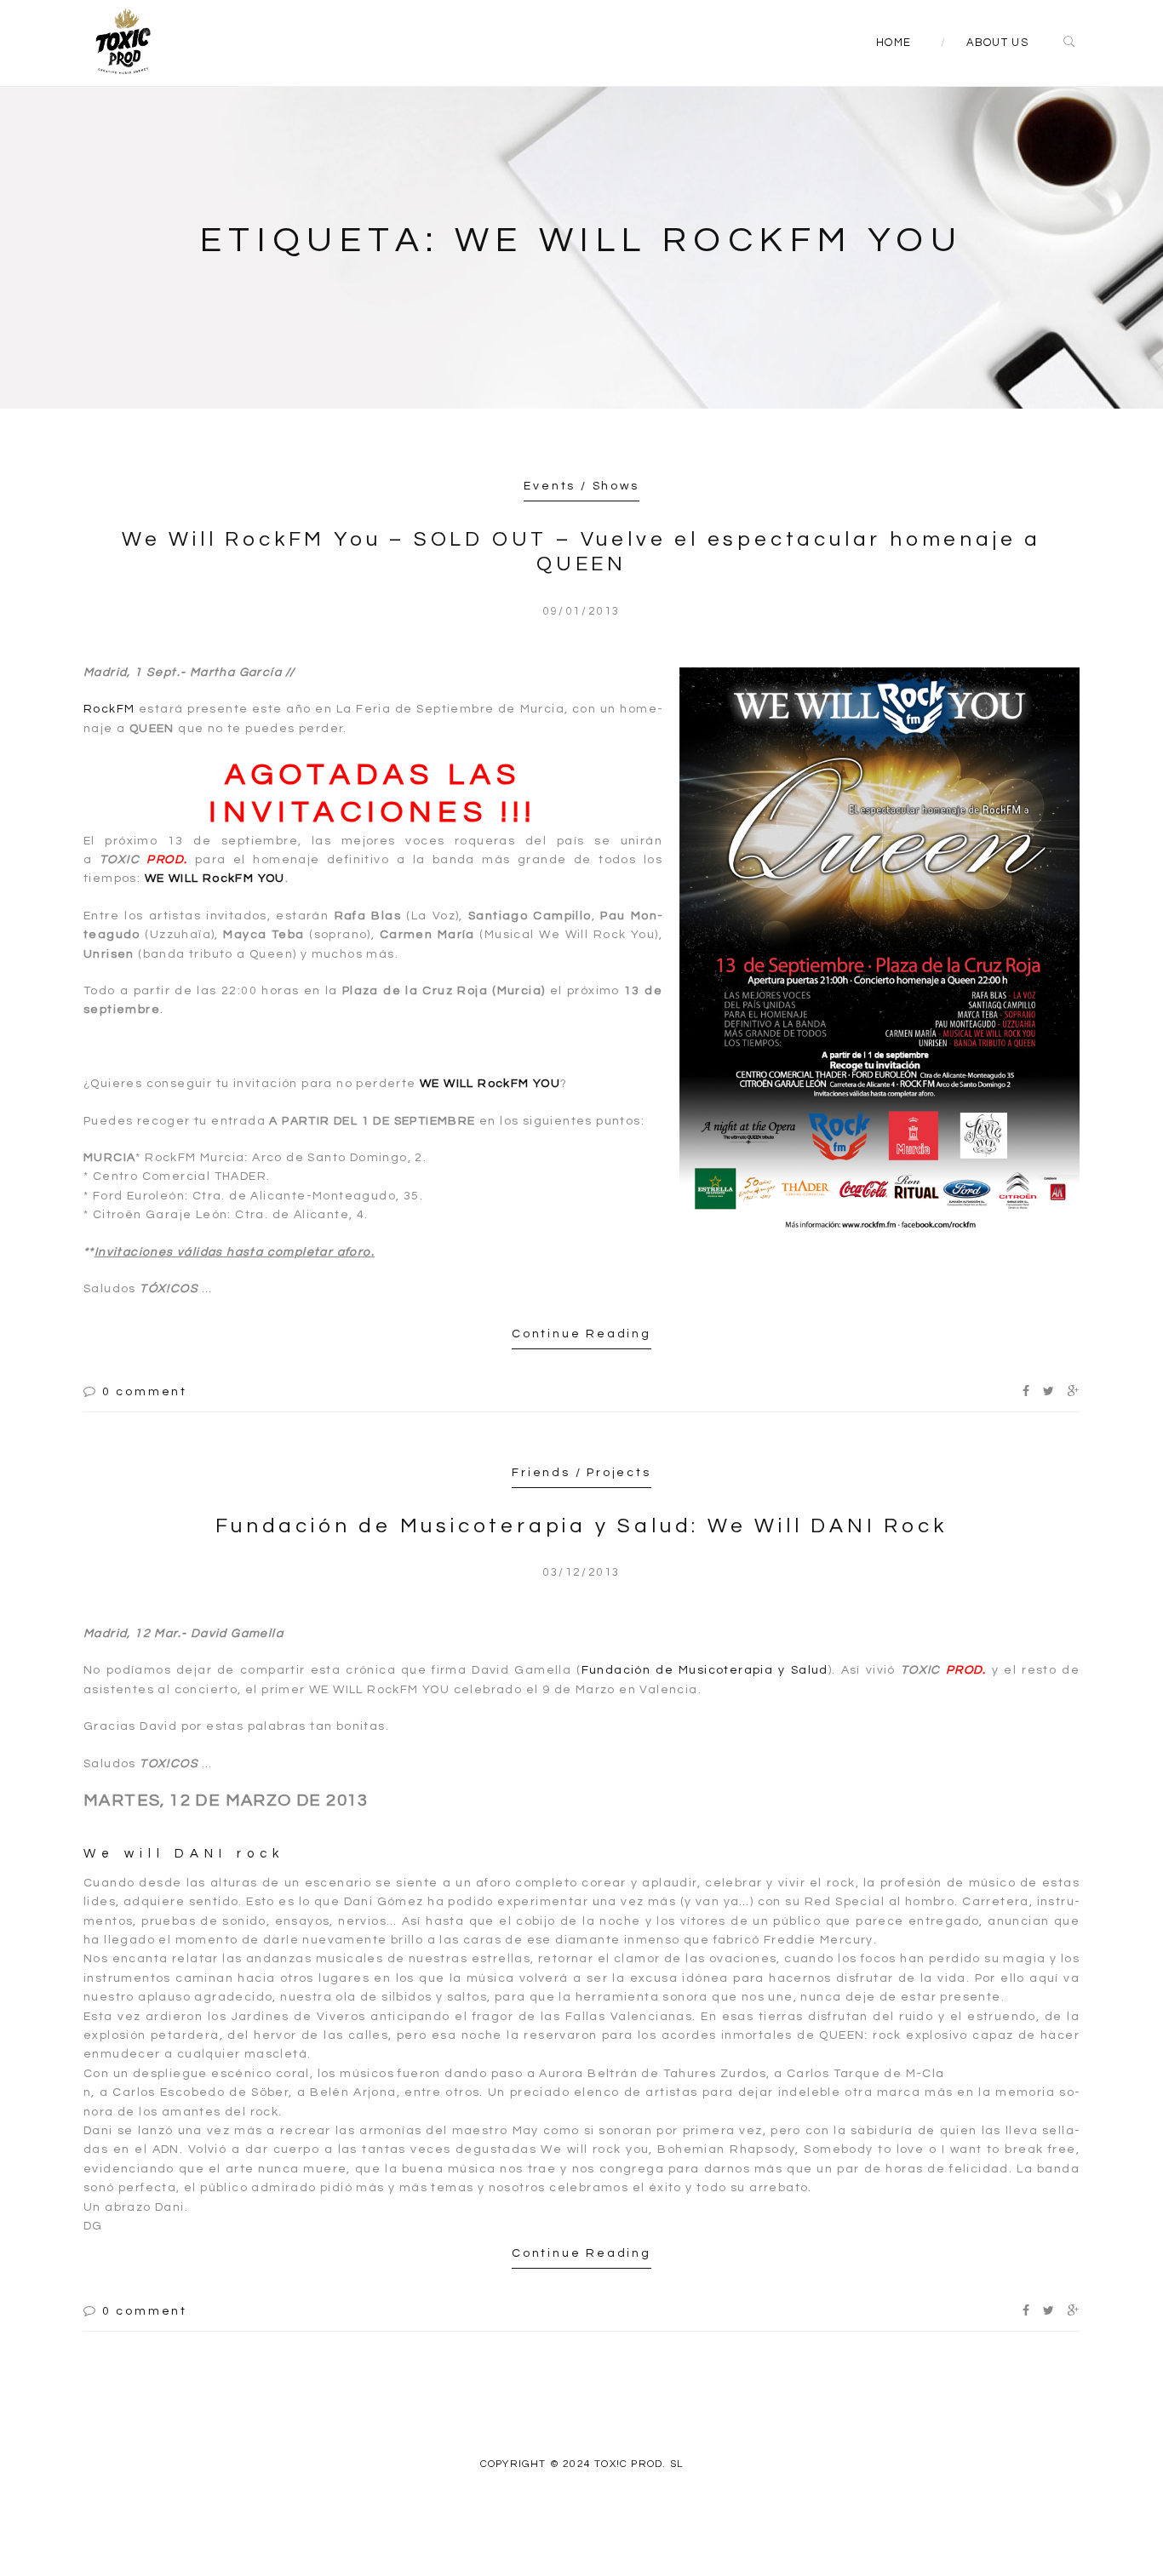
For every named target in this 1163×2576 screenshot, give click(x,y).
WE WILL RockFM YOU (215, 879)
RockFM (109, 709)
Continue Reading (581, 1334)
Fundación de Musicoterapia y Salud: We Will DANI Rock (581, 1526)
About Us (997, 43)
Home (894, 43)
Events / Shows (581, 486)
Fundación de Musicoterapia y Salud (705, 1670)
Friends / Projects (581, 1473)
